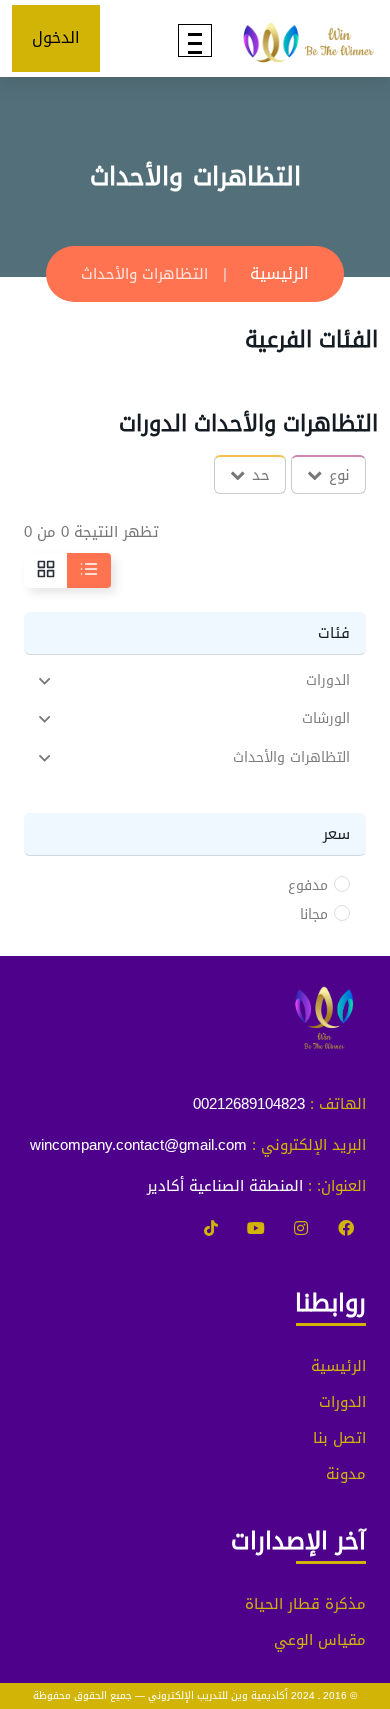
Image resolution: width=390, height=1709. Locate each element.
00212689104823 (249, 1104)
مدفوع (308, 886)
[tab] (195, 680)
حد (261, 475)
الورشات (326, 719)
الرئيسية (279, 273)
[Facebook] (346, 1229)
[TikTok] (211, 1229)
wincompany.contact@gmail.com (138, 1145)
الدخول (56, 37)
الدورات (328, 681)
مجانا (314, 915)
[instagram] (301, 1229)
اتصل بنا (339, 1438)
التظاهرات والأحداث (291, 758)
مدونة (346, 1474)
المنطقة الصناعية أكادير (225, 1186)
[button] (195, 680)
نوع (339, 475)
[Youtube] (256, 1229)
